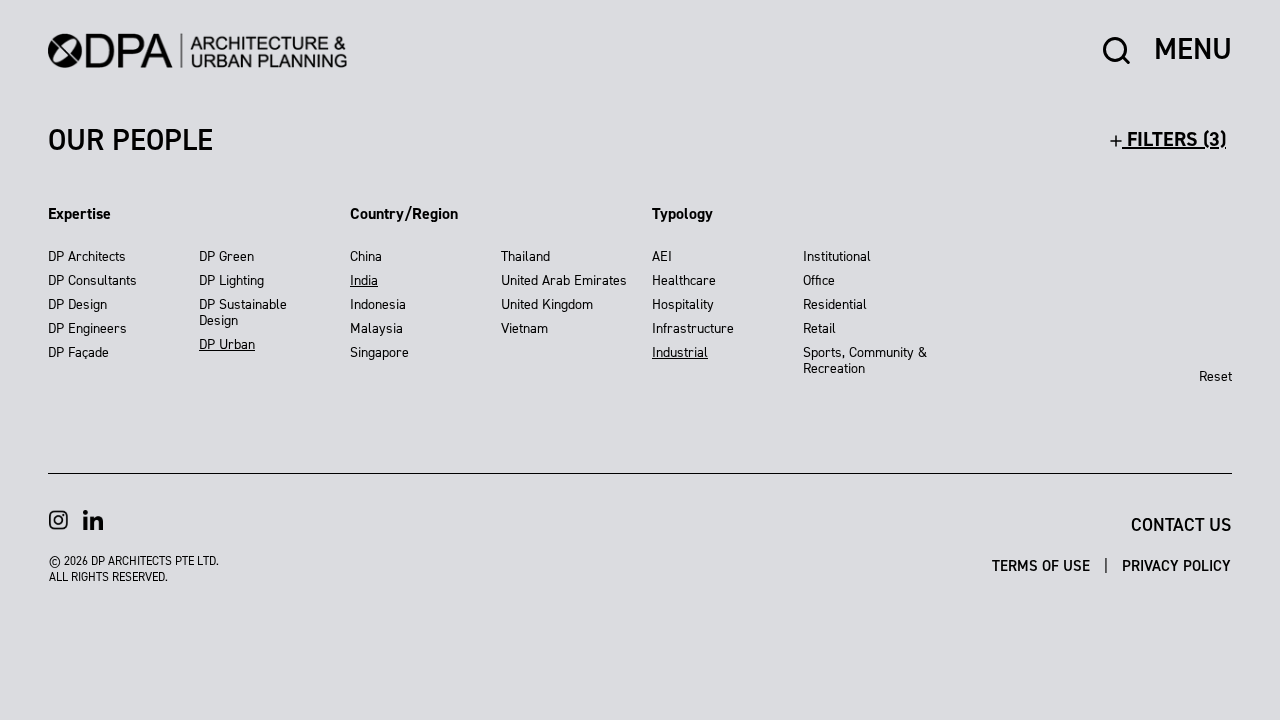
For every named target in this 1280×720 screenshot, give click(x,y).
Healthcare (684, 280)
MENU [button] (1193, 50)
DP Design (77, 304)
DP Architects (87, 256)
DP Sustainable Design (243, 312)
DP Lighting (231, 280)
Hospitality (683, 304)
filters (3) (1174, 139)
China (366, 256)
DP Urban (227, 344)
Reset (1215, 376)
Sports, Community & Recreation (865, 360)
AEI (662, 256)
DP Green (226, 256)
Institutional (837, 256)
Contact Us (1181, 525)
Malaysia (376, 328)
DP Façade (78, 352)
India (364, 280)
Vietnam (524, 328)
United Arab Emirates (564, 280)
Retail (819, 328)
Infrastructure (693, 328)
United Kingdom (547, 304)
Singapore (379, 352)
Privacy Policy (1176, 566)
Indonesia (378, 304)
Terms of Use (1043, 566)
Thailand (525, 256)
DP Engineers (87, 328)
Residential (835, 304)
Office (819, 280)
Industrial (680, 352)
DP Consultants (92, 280)
